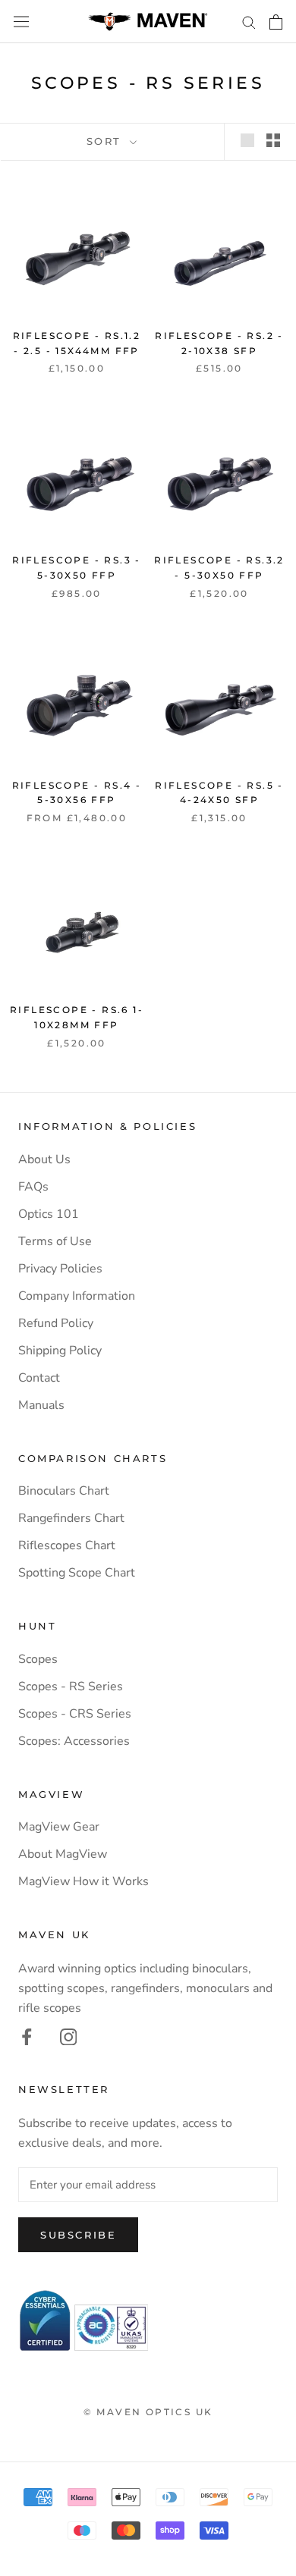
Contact (39, 1378)
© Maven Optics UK (148, 2412)
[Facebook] (27, 2036)
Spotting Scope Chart (77, 1573)
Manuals (41, 1405)
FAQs (33, 1187)
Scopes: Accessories (74, 1741)
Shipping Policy (60, 1351)
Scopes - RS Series (71, 1686)
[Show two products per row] (273, 140)
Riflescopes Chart (67, 1545)
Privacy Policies (60, 1269)
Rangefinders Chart (71, 1518)
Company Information (77, 1296)
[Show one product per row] (247, 140)
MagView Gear (59, 1827)
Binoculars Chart (64, 1491)
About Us (44, 1159)
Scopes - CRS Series (75, 1714)
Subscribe (78, 2235)
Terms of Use (55, 1241)
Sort (107, 141)
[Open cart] (276, 22)
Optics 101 (49, 1214)
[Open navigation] (21, 22)
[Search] (249, 22)
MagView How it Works (83, 1881)
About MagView (63, 1854)
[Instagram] (69, 2036)
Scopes (38, 1659)
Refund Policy (56, 1323)
